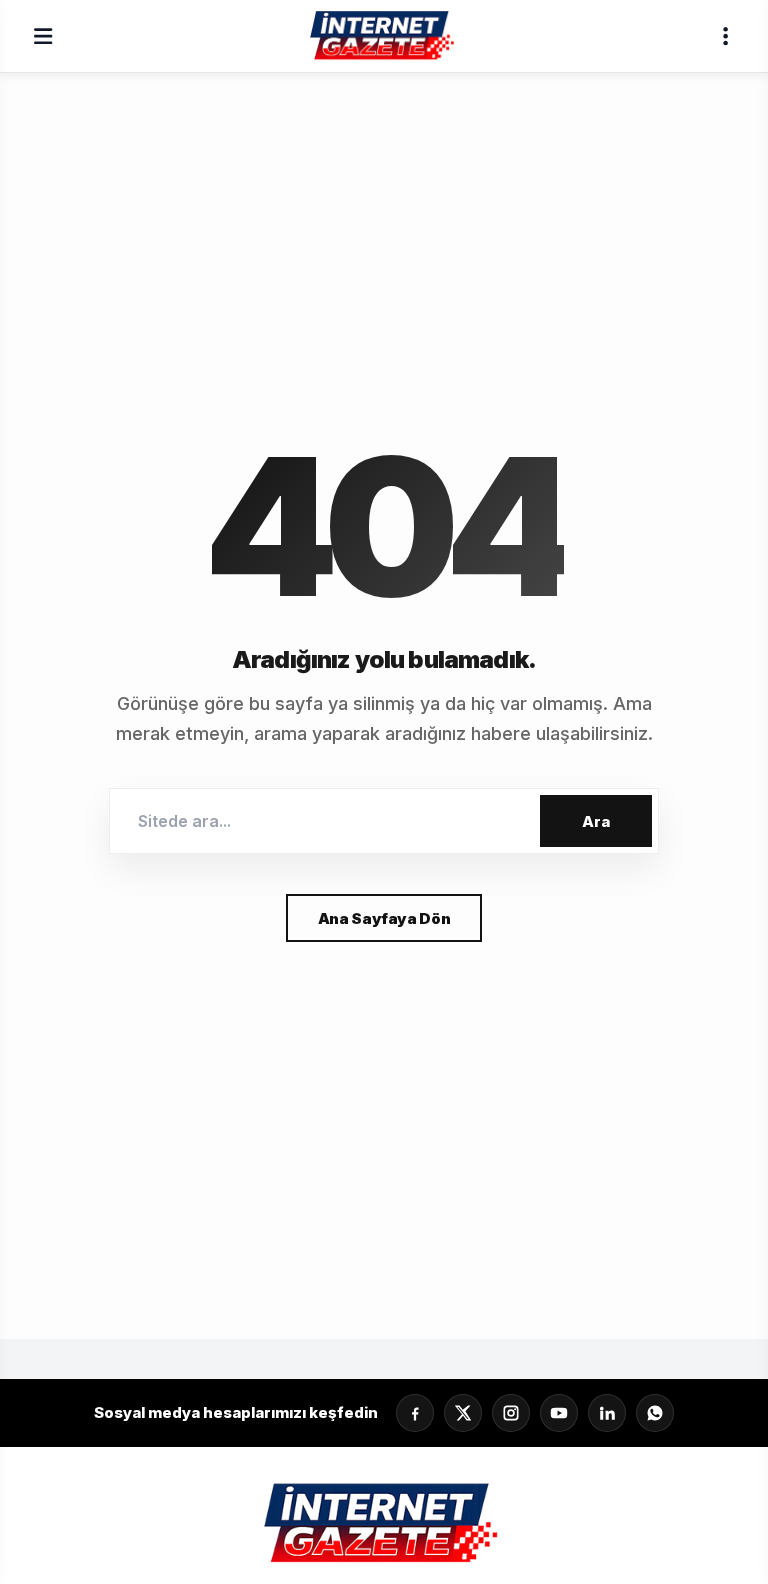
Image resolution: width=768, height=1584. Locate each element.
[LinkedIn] (607, 1413)
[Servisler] (725, 36)
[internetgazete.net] (384, 36)
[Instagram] (511, 1413)
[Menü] (43, 36)
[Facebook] (415, 1413)
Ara (596, 821)
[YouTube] (559, 1413)
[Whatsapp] (655, 1413)
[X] (463, 1413)
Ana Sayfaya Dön (384, 918)
